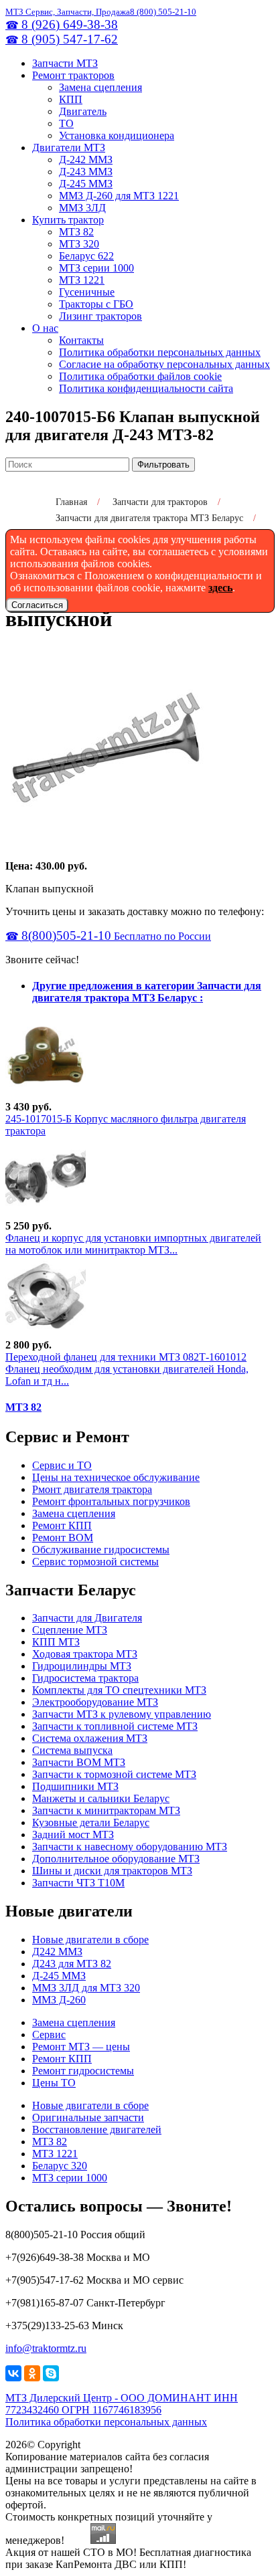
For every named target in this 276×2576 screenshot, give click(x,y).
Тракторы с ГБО (96, 304)
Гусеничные (87, 292)
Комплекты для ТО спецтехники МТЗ (119, 1690)
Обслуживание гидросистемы (101, 1550)
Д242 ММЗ (57, 1952)
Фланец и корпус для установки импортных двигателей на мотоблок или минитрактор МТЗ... (133, 1244)
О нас (45, 328)
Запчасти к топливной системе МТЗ (115, 1726)
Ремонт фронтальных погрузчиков (111, 1501)
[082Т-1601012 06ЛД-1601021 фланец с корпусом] (46, 1214)
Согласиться (37, 605)
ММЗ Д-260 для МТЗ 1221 (119, 196)
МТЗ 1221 (82, 280)
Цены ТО (54, 2083)
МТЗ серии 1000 (96, 268)
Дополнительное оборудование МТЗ (116, 1859)
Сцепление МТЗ (70, 1630)
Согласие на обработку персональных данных (164, 364)
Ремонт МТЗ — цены (81, 2047)
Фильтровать (163, 465)
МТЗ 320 (79, 244)
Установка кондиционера (117, 135)
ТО (66, 123)
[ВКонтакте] (13, 2373)
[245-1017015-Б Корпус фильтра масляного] (46, 1095)
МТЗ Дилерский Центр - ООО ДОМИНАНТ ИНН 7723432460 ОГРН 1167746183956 (122, 2404)
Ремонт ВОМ (63, 1538)
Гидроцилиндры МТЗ (82, 1666)
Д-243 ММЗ (86, 172)
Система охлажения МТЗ (90, 1738)
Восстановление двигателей (97, 2129)
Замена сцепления (100, 87)
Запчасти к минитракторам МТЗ (106, 1810)
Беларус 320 (60, 2166)
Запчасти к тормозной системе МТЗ (114, 1774)
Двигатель (83, 111)
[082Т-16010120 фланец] (46, 1333)
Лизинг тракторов (100, 316)
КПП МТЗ (56, 1642)
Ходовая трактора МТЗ (85, 1654)
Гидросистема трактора (85, 1678)
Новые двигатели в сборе (90, 1940)
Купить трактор (68, 220)
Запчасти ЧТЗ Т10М (78, 1883)
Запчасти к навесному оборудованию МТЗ (130, 1847)
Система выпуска (72, 1750)
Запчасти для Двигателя (87, 1618)
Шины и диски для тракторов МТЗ (112, 1871)
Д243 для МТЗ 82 (72, 1964)
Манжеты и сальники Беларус (101, 1798)
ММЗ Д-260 (59, 2000)
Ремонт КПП (62, 1525)
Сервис (49, 2035)
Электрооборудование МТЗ (95, 1702)
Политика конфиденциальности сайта (146, 388)
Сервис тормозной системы (95, 1562)
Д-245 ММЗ (86, 184)
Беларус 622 (86, 256)
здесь (220, 588)
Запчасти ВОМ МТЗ (79, 1762)
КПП (71, 99)
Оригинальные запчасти (88, 2117)
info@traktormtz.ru (46, 2348)
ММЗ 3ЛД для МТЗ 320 (86, 1988)
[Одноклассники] (32, 2373)
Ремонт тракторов (73, 75)
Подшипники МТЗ (75, 1786)
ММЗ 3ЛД (82, 208)
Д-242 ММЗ (86, 160)
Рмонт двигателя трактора (92, 1489)
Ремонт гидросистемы (83, 2071)
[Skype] (51, 2373)
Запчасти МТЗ (65, 63)
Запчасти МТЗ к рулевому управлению (122, 1714)
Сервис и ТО (62, 1465)
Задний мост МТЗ (73, 1835)
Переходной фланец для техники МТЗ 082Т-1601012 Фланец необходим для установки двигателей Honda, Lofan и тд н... (127, 1369)
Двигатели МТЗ (69, 147)
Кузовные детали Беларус (91, 1822)
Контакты (81, 340)
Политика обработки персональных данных (160, 352)
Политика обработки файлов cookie (140, 376)
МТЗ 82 (76, 232)
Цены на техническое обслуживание (116, 1477)
